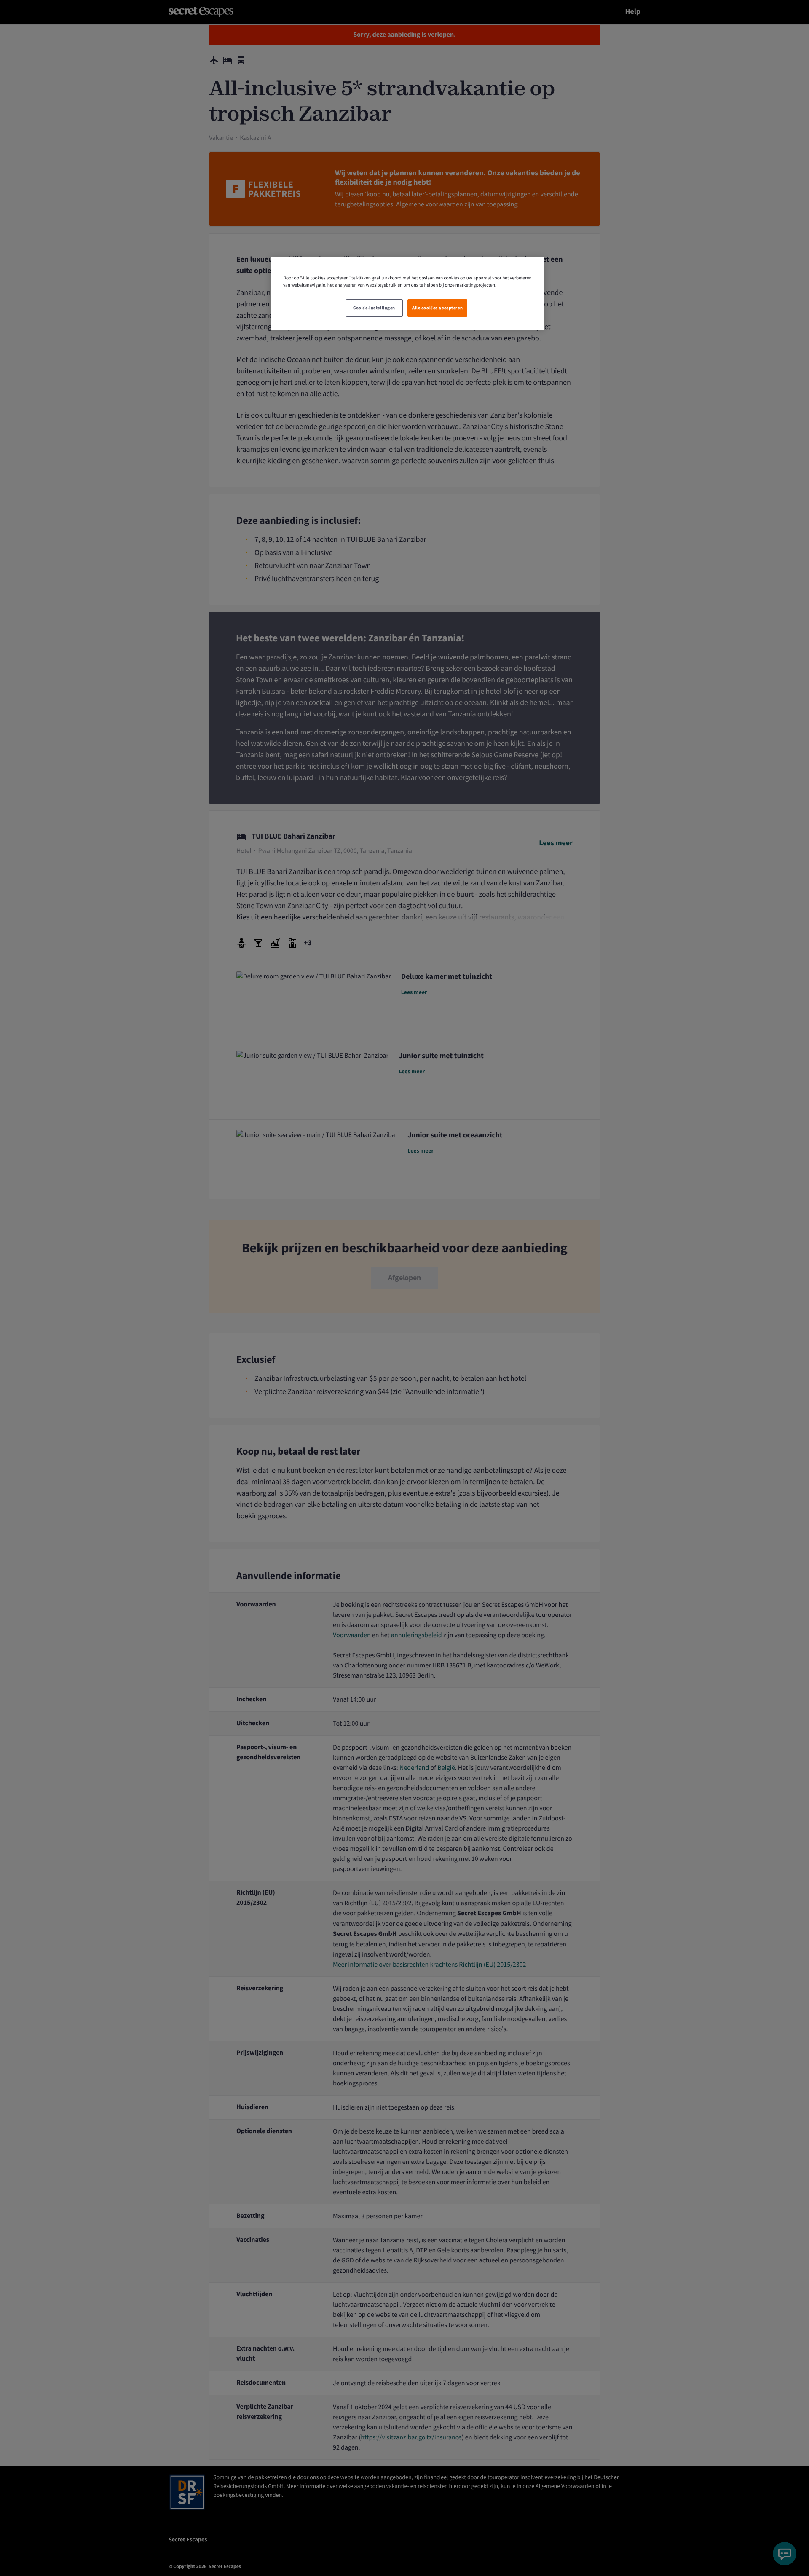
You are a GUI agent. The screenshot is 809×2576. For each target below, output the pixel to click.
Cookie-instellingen (374, 308)
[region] (407, 294)
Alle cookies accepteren (437, 308)
